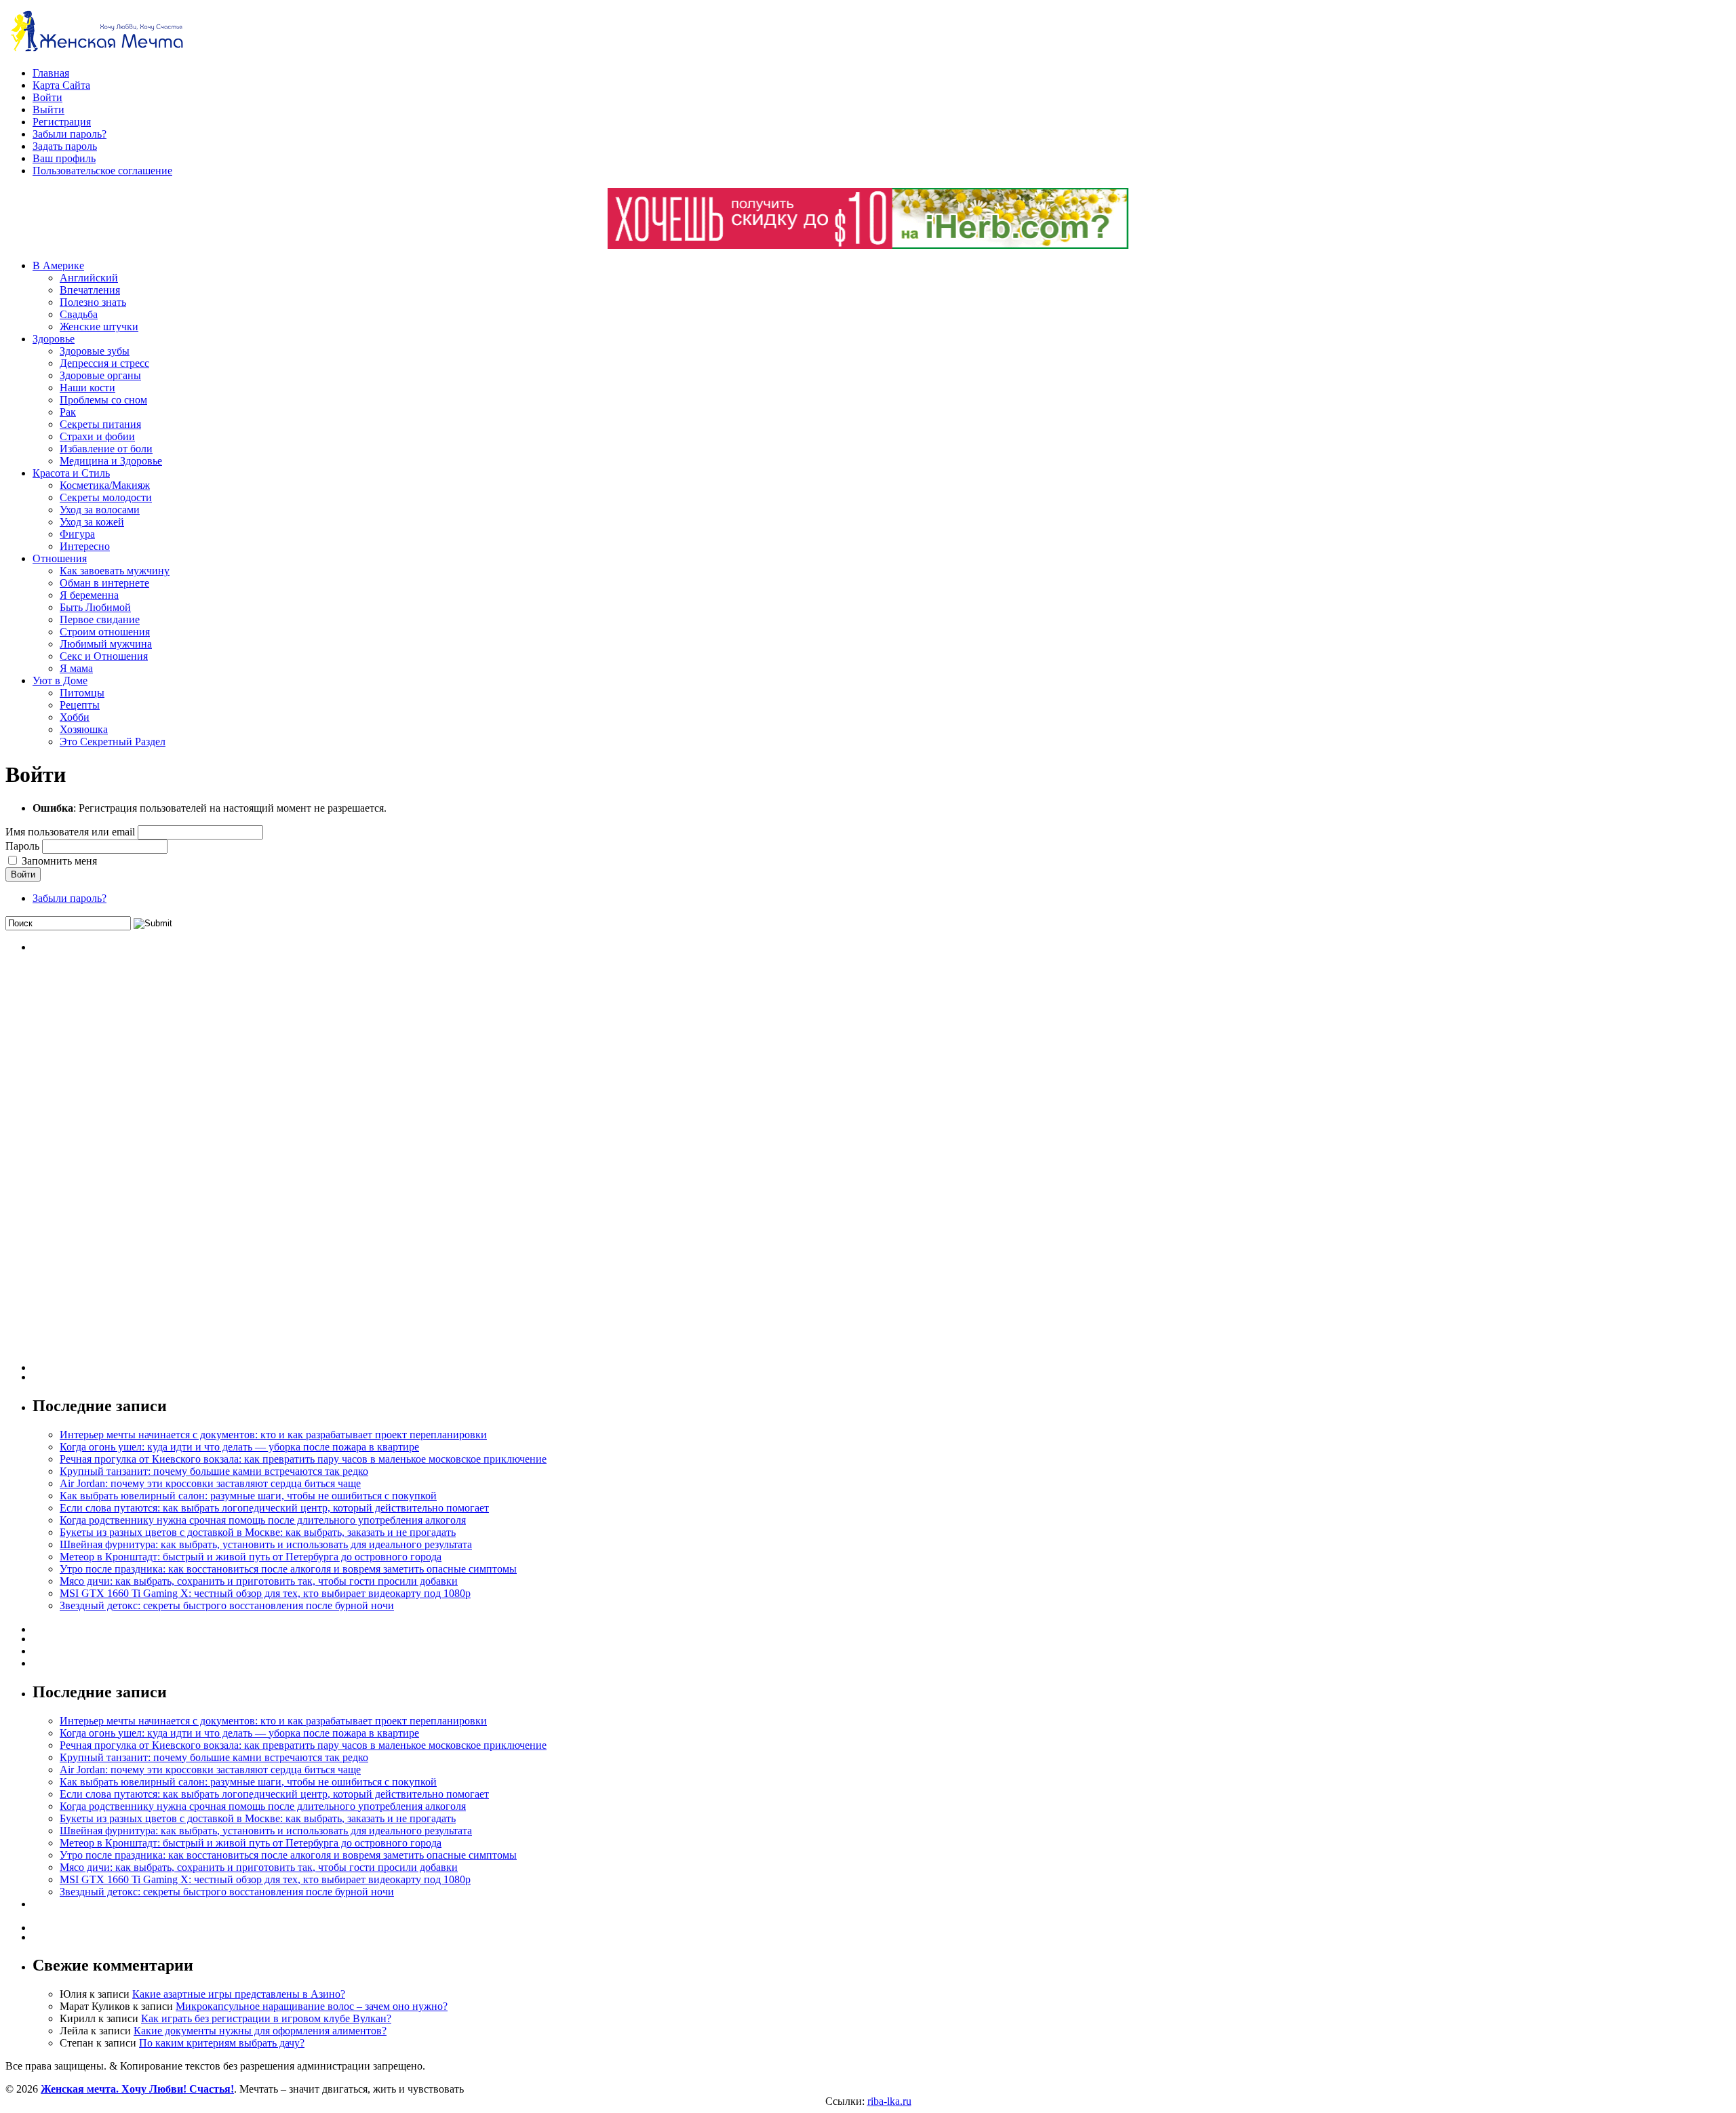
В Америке (58, 265)
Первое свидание (100, 619)
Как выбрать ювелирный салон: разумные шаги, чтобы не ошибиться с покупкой (248, 1496)
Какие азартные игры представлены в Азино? (239, 1994)
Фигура (77, 534)
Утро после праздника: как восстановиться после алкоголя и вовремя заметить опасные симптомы (288, 1569)
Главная (51, 73)
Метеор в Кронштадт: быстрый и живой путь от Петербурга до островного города (251, 1557)
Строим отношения (105, 632)
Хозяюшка (84, 729)
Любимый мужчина (106, 644)
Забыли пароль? (70, 134)
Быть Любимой (95, 607)
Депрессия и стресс (104, 363)
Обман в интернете (104, 583)
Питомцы (82, 693)
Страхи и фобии (97, 436)
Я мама (76, 668)
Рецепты (80, 705)
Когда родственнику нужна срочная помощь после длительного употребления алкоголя (263, 1520)
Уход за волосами (100, 510)
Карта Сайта (61, 85)
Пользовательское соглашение (102, 171)
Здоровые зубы (95, 351)
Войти (47, 97)
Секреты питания (100, 424)
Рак (68, 412)
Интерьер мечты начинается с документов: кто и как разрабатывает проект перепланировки (273, 1435)
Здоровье (54, 339)
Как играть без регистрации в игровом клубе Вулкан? (266, 2018)
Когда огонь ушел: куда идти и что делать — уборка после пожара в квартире (239, 1447)
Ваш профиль (64, 158)
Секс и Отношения (104, 656)
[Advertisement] (134, 1168)
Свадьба (79, 314)
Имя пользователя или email (70, 832)
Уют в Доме (60, 680)
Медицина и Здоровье (111, 461)
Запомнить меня (59, 861)
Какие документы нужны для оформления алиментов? (260, 2031)
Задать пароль (65, 146)
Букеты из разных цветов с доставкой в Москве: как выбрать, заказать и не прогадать (258, 1532)
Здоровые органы (100, 375)
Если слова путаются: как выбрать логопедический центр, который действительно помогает (274, 1508)
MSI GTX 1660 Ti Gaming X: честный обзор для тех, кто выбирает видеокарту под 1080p (265, 1593)
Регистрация (62, 122)
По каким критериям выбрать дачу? (222, 2043)
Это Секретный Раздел (113, 742)
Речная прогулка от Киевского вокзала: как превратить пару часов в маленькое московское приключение (303, 1459)
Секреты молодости (106, 497)
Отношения (60, 558)
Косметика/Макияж (105, 485)
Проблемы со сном (103, 400)
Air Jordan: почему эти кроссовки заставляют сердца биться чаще (210, 1483)
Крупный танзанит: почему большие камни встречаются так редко (214, 1471)
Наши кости (87, 388)
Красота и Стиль (71, 473)
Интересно (85, 546)
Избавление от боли (106, 449)
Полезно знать (93, 302)
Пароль (22, 846)
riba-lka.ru (889, 2101)
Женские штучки (99, 327)
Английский (89, 278)
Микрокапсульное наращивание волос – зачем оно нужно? (312, 2006)
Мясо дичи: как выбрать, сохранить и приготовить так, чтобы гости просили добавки (259, 1581)
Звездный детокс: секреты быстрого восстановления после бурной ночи (227, 1605)
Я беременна (89, 595)
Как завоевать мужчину (115, 571)
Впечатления (90, 290)
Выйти (48, 110)
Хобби (75, 717)
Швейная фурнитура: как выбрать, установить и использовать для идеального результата (266, 1544)
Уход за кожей (92, 522)
